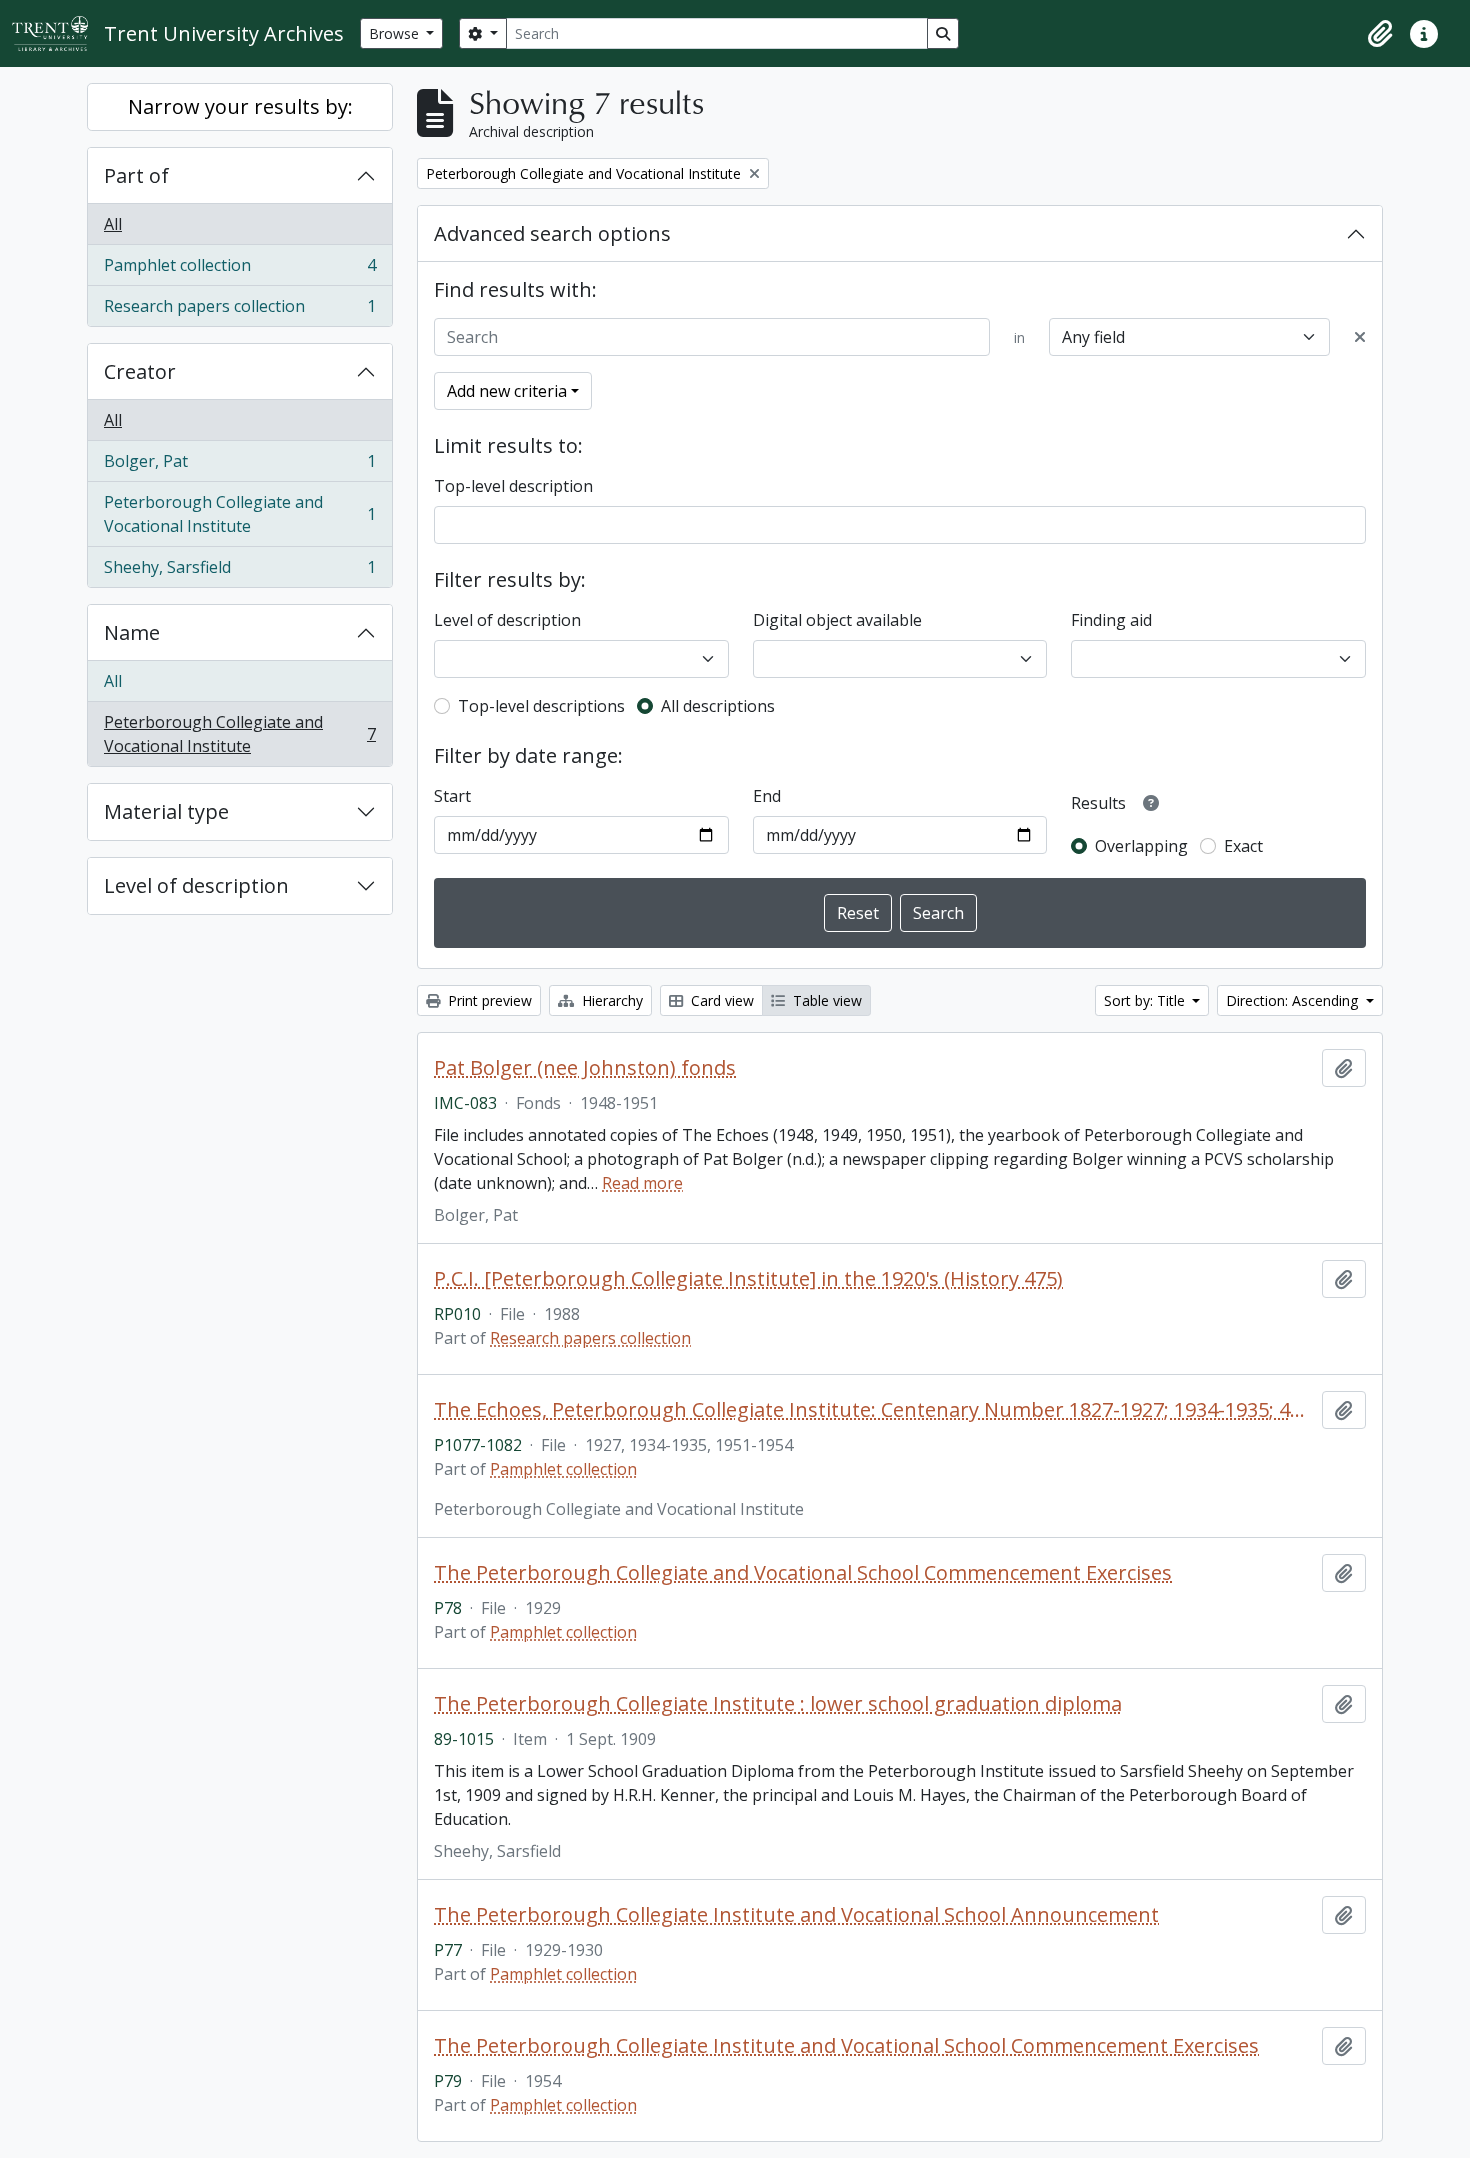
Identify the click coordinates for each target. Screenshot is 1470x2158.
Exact (1243, 846)
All (113, 224)
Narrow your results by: (240, 106)
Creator (140, 371)
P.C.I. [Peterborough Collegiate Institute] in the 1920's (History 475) (748, 1279)
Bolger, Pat (239, 466)
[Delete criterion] (1360, 337)
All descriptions (718, 706)
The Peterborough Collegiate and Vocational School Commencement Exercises (803, 1573)
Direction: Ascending (1294, 1000)
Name (132, 632)
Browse (396, 33)
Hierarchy (610, 1000)
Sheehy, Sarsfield (239, 571)
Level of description (196, 885)
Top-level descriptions (541, 706)
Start (452, 796)
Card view (720, 1000)
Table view (825, 1000)
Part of (136, 175)
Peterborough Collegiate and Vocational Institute (239, 514)
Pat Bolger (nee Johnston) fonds (585, 1068)
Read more (642, 1183)
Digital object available (837, 620)
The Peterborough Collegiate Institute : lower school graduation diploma (778, 1704)
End (767, 796)
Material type (166, 811)
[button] (1380, 34)
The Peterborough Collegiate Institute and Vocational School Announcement (796, 1915)
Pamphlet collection (239, 270)
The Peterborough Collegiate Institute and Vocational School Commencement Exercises (846, 2046)
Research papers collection (239, 310)
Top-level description (513, 486)
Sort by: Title (1146, 1000)
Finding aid (1111, 620)
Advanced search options (552, 233)
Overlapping (1141, 846)
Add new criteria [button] (507, 391)
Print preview (488, 1000)
